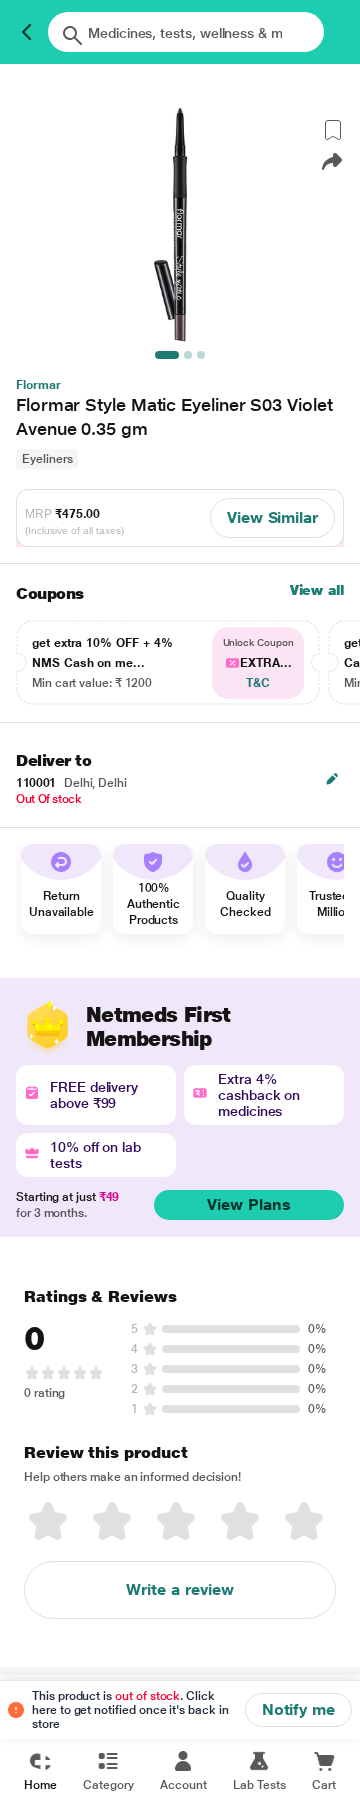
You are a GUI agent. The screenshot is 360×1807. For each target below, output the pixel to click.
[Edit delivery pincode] (332, 779)
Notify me (298, 1709)
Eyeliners (47, 459)
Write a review (180, 1589)
